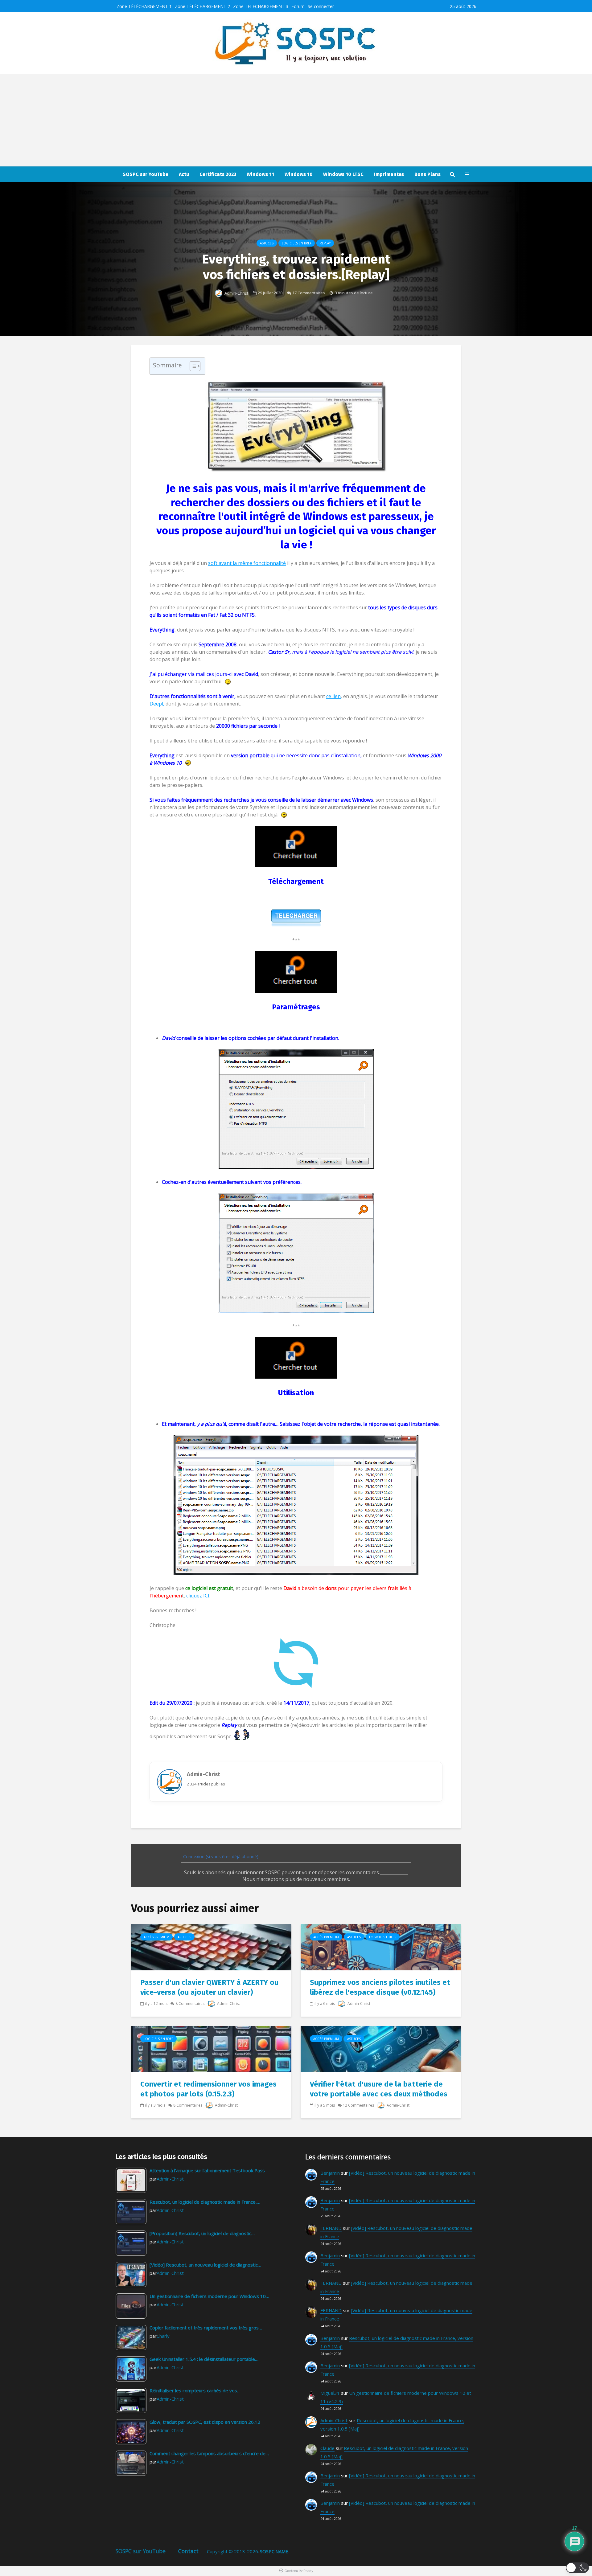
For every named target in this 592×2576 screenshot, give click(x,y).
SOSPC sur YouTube (146, 174)
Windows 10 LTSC (343, 174)
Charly (163, 2336)
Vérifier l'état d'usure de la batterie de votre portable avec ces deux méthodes (379, 2089)
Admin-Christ (236, 293)
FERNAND (331, 2228)
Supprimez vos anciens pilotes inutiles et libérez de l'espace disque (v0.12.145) (380, 1987)
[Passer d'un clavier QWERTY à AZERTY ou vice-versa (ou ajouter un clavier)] (211, 1947)
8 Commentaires (190, 2004)
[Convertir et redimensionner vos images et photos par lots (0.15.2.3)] (211, 2048)
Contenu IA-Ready (299, 2571)
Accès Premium (156, 1937)
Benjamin (330, 2173)
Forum (298, 6)
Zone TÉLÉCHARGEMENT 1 (144, 6)
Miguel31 (330, 2393)
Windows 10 (299, 174)
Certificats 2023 (218, 174)
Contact (188, 2551)
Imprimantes (389, 174)
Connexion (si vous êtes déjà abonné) (220, 1856)
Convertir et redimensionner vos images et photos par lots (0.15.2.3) (208, 2089)
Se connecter (321, 6)
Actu (184, 174)
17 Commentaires (309, 293)
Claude (327, 2448)
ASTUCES (267, 243)
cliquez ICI (198, 1596)
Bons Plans (428, 174)
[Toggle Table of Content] (192, 366)
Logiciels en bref (297, 243)
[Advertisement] (296, 120)
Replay (325, 243)
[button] (577, 2568)
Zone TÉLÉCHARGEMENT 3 (261, 6)
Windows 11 (260, 174)
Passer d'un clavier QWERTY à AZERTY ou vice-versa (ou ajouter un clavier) (209, 1987)
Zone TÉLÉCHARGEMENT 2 (202, 6)
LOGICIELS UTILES (383, 1937)
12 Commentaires (358, 2105)
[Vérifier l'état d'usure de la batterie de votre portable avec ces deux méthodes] (381, 2048)
